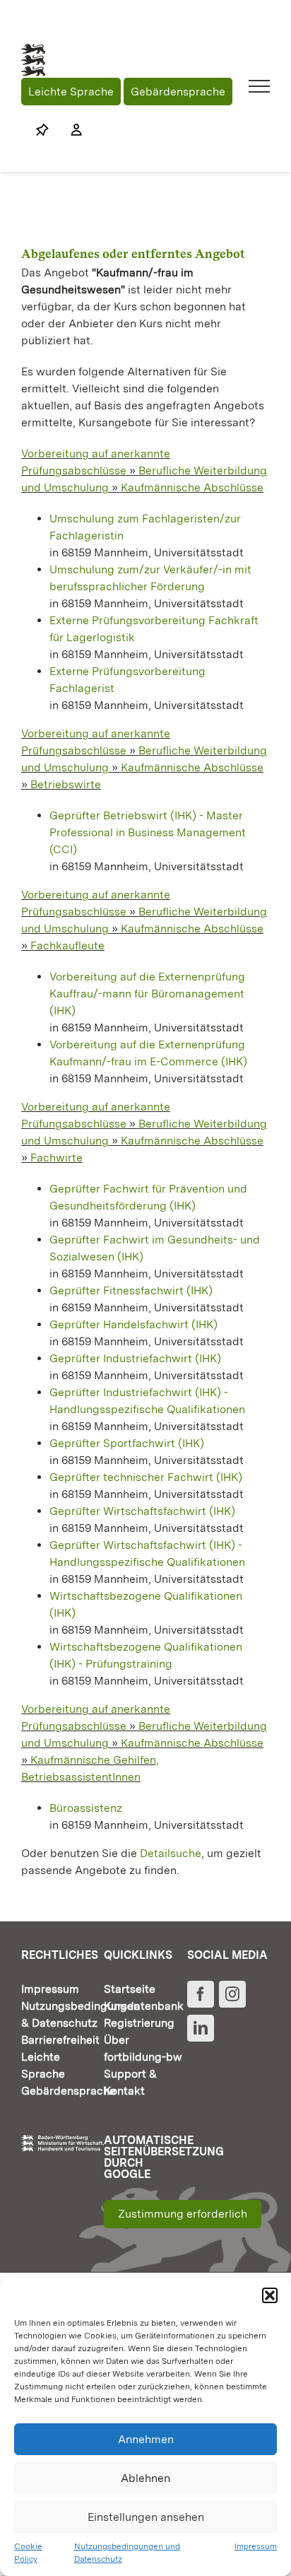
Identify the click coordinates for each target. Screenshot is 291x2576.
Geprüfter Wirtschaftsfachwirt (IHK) (142, 1511)
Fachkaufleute (67, 945)
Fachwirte (57, 1158)
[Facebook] (201, 1994)
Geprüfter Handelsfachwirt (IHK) (133, 1324)
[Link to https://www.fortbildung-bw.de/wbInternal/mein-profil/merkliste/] (42, 130)
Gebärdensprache (178, 92)
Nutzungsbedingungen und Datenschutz (127, 2553)
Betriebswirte (66, 784)
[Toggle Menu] (260, 86)
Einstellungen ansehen (146, 2517)
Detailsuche (171, 1853)
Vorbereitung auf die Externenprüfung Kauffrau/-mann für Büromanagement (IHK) (147, 994)
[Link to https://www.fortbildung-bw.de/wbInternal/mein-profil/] (69, 130)
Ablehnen (145, 2478)
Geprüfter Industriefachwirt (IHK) (135, 1358)
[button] (270, 2295)
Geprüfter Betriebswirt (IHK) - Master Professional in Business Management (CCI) (148, 832)
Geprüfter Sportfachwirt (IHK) (127, 1443)
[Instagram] (232, 1994)
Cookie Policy (28, 2553)
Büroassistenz (86, 1808)
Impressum (256, 2546)
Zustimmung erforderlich (183, 2214)
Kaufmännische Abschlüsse (192, 487)
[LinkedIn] (201, 2028)
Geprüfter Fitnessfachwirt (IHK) (131, 1290)
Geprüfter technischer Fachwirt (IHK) (146, 1477)
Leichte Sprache (71, 92)
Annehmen (146, 2439)
